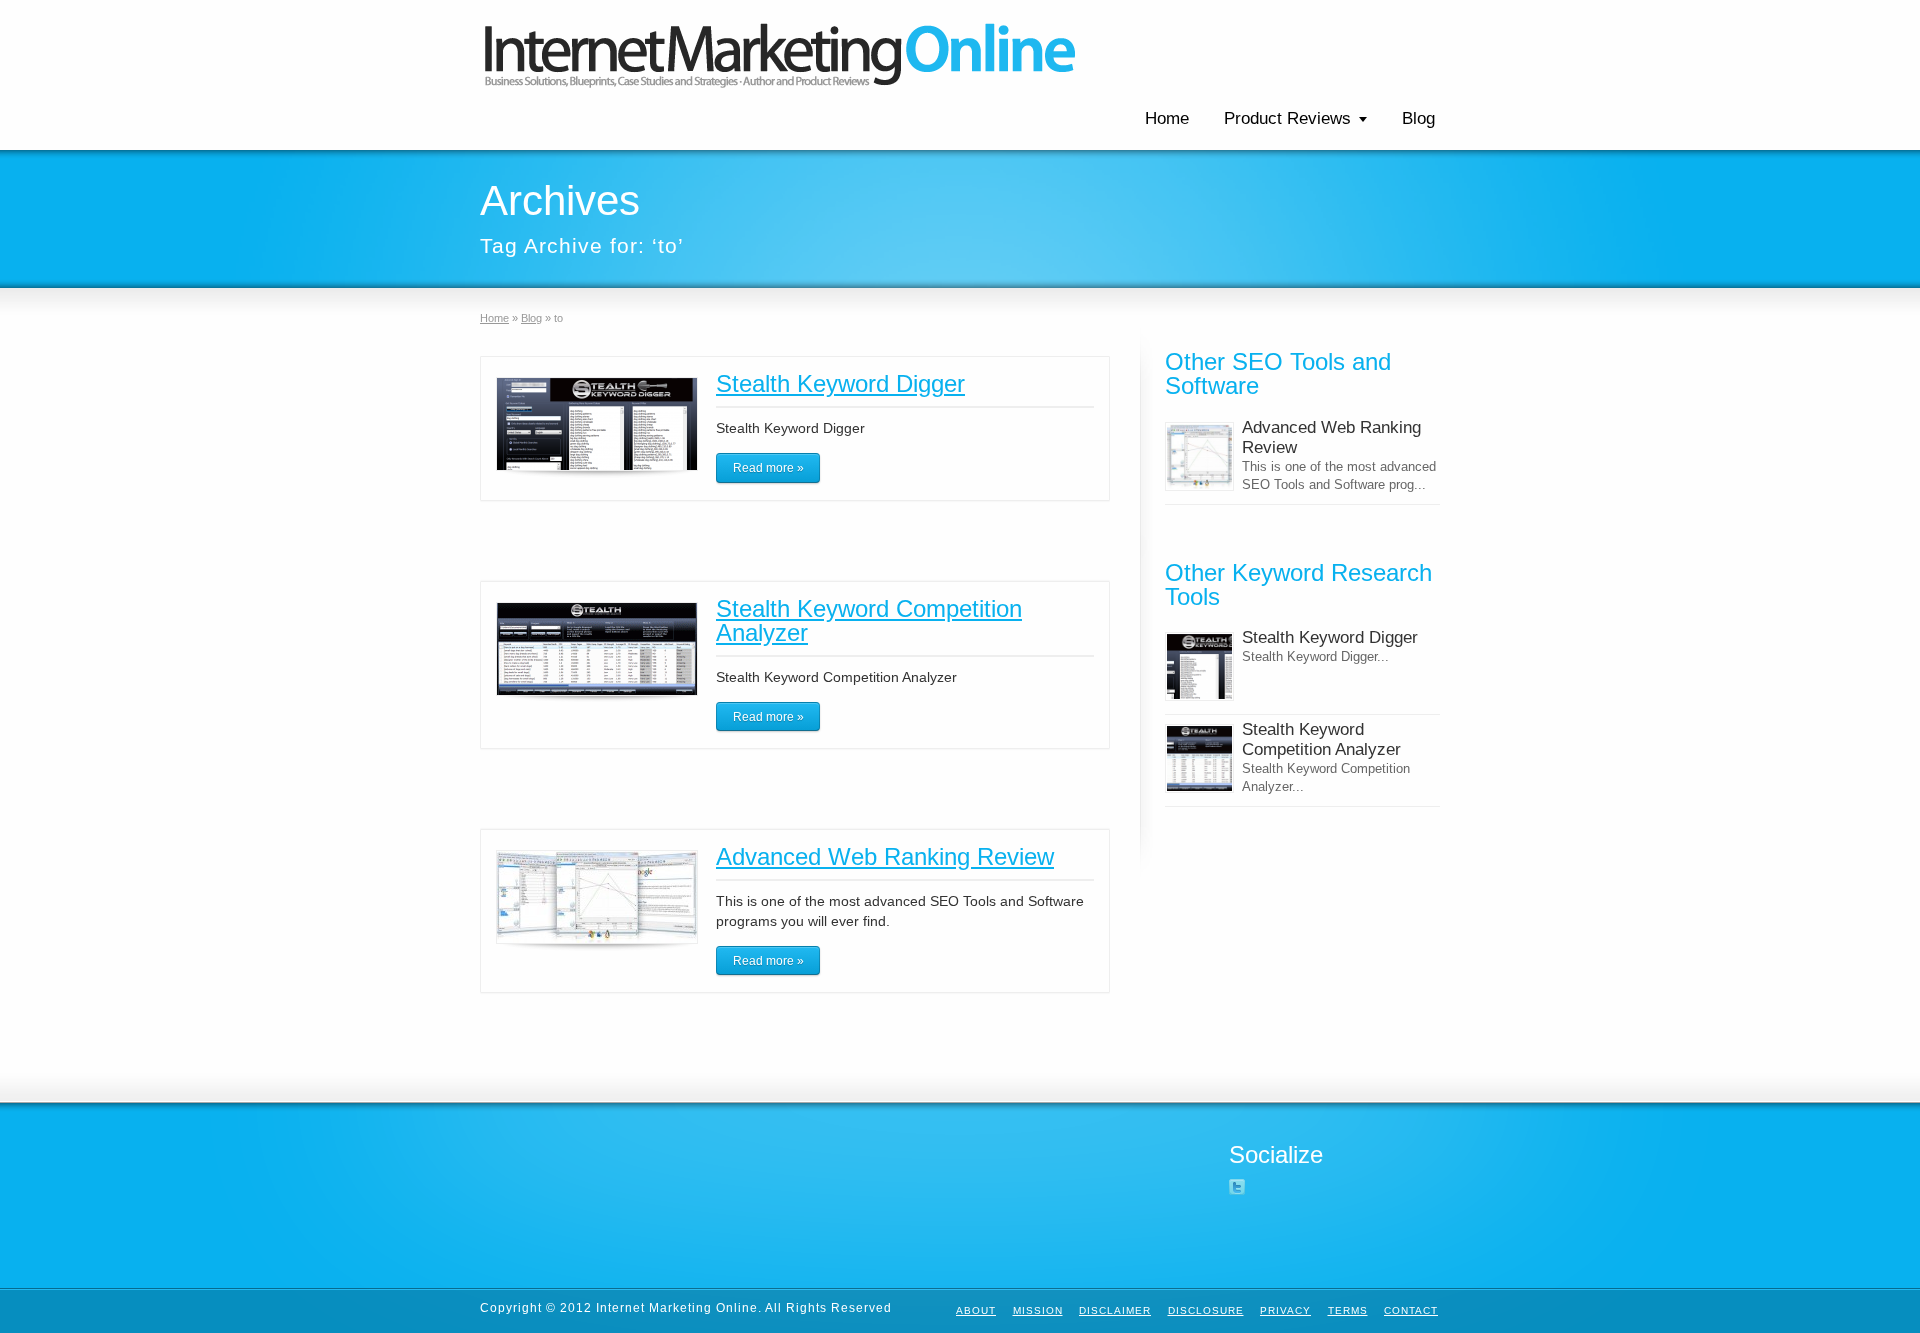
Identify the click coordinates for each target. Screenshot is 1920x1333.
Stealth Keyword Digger (840, 383)
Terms (1348, 1310)
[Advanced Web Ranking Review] (1199, 456)
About (976, 1310)
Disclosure (1206, 1310)
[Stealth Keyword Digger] (1199, 666)
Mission (1038, 1310)
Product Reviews (1287, 118)
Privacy (1285, 1310)
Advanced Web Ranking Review (885, 856)
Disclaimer (1115, 1310)
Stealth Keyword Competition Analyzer (869, 620)
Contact (1411, 1310)
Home (1167, 118)
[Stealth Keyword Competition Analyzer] (1199, 758)
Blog (1418, 118)
